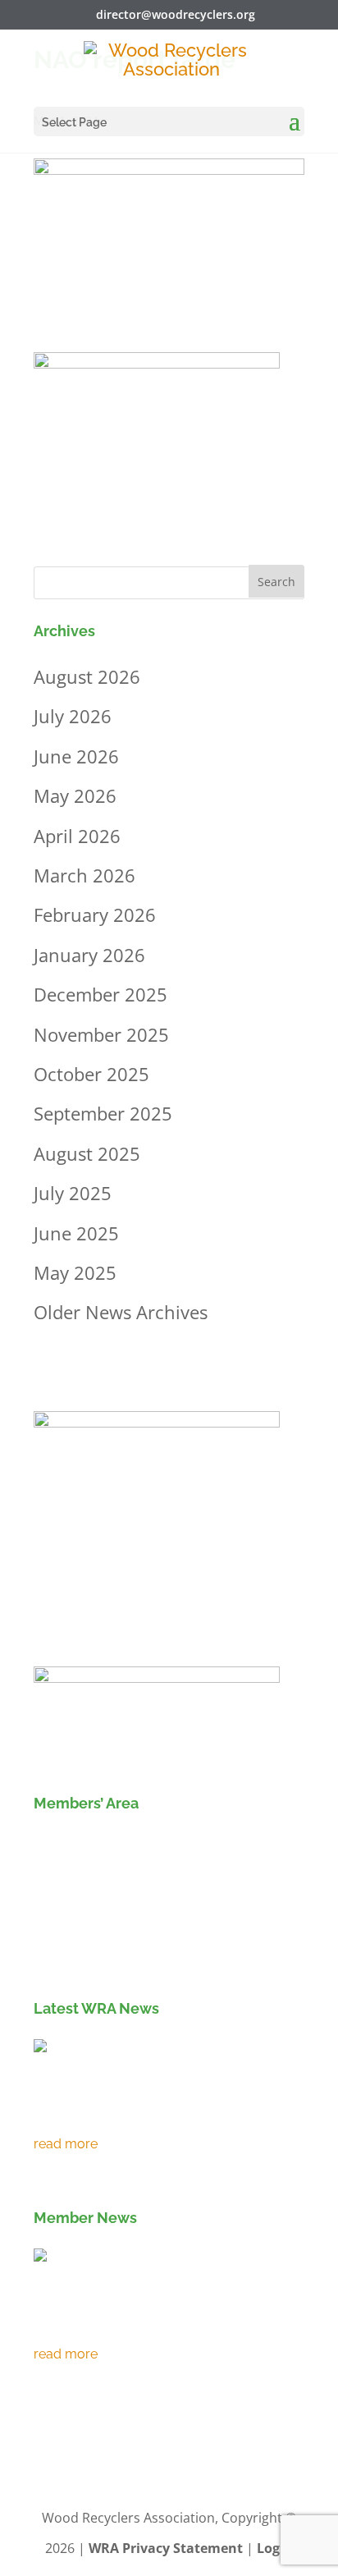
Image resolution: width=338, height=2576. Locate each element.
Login (275, 2548)
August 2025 (87, 1153)
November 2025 (101, 1034)
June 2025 (76, 1233)
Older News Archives (121, 1312)
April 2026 (77, 836)
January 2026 (89, 955)
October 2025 (91, 1074)
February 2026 (95, 914)
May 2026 (75, 795)
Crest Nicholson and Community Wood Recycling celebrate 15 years (158, 2322)
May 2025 (75, 1272)
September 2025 (103, 1113)
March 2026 (84, 875)
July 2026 (73, 716)
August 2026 (87, 676)
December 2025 (100, 994)
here (48, 1959)
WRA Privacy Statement (166, 2548)
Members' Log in (109, 1846)
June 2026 (76, 756)
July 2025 (73, 1193)
